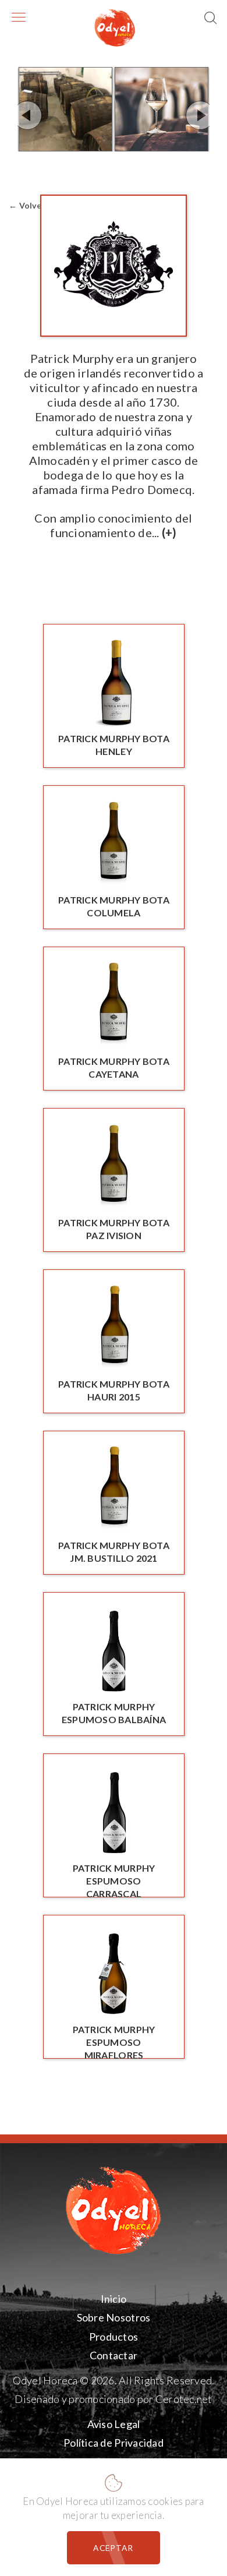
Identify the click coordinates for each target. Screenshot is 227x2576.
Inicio (114, 2299)
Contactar (114, 2355)
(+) (169, 532)
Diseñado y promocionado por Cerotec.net (113, 2399)
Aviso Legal (114, 2424)
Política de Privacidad (114, 2443)
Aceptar (113, 2548)
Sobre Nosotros (114, 2318)
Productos (114, 2337)
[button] (211, 19)
